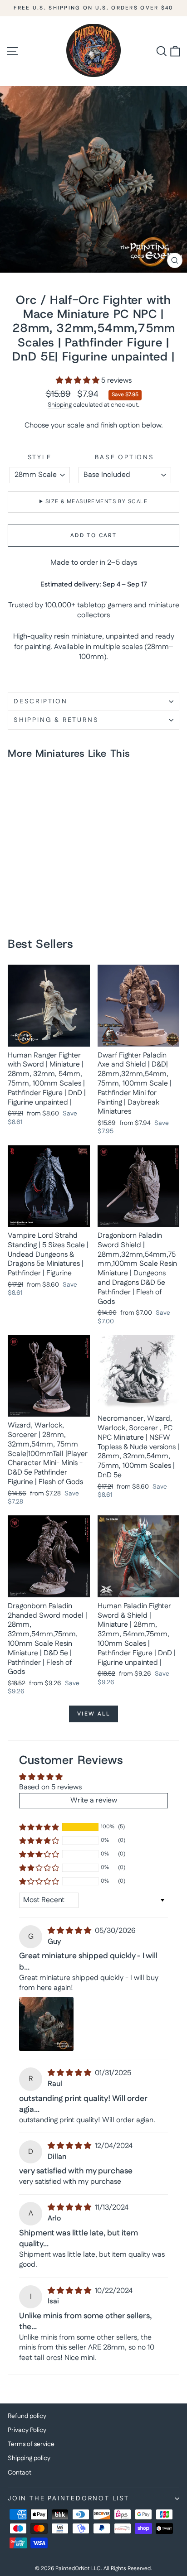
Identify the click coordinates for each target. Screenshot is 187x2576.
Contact (20, 2473)
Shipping (60, 405)
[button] (79, 381)
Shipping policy (29, 2458)
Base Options (125, 458)
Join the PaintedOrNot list (69, 2499)
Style (40, 458)
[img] (70, 1931)
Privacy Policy (27, 2430)
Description (41, 702)
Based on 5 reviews (50, 1787)
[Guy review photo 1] (46, 2024)
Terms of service (31, 2444)
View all (93, 1714)
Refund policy (27, 2416)
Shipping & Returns (56, 720)
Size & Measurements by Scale (96, 502)
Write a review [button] (94, 1800)
